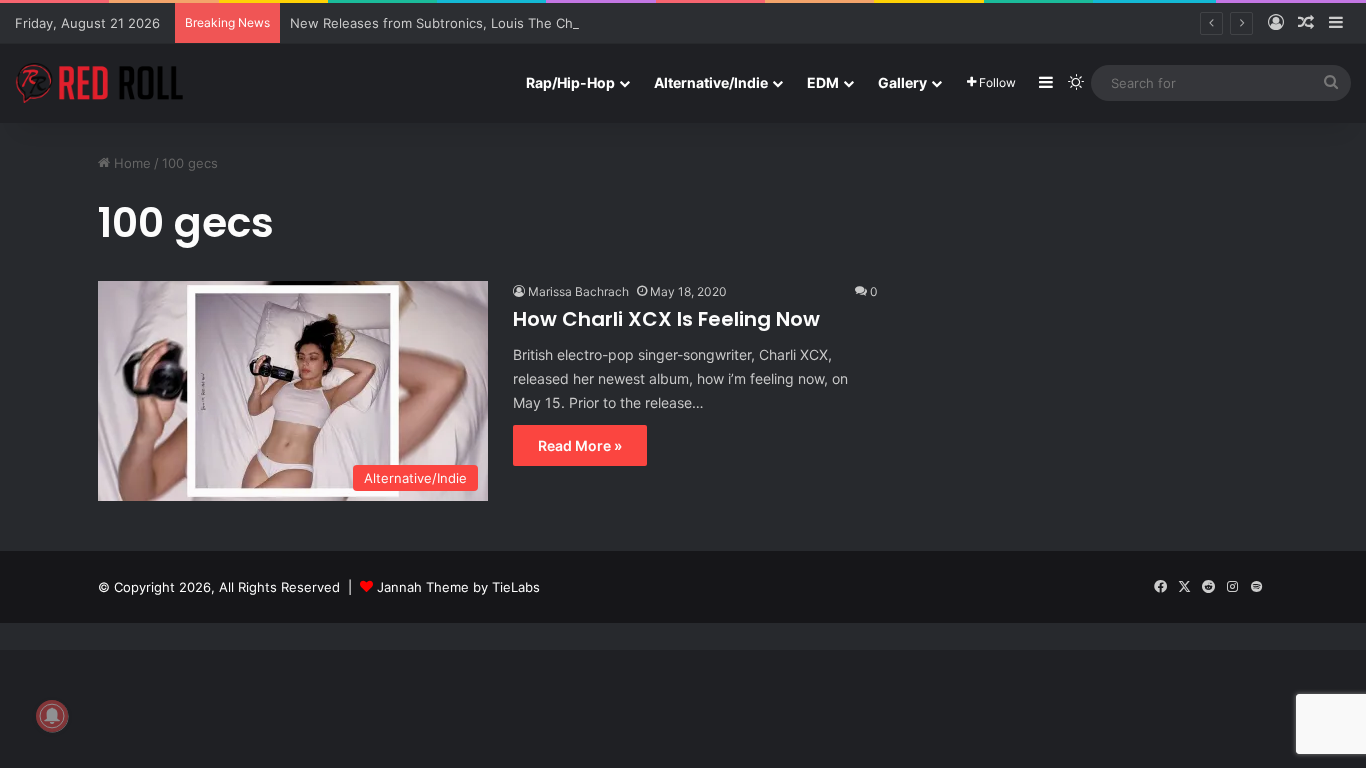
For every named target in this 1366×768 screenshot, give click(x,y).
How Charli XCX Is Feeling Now (666, 319)
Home (130, 163)
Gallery (902, 82)
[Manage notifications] (52, 716)
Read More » (580, 445)
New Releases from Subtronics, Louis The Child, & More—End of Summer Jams (537, 23)
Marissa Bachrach (578, 291)
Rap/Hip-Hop (570, 82)
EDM (823, 82)
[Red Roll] (100, 83)
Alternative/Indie (711, 82)
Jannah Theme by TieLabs (458, 587)
